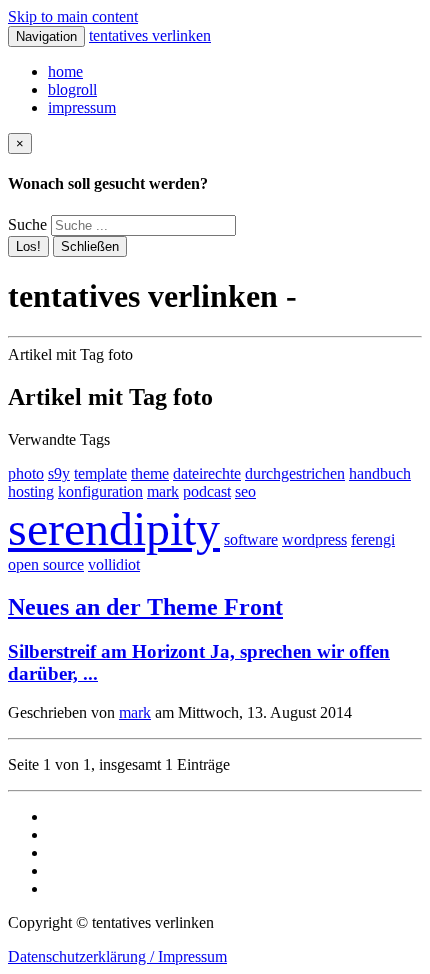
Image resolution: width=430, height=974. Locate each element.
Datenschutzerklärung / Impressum (117, 956)
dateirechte (207, 473)
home (65, 71)
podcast (207, 491)
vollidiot (114, 564)
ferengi (373, 539)
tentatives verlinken (150, 35)
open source (46, 564)
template (100, 473)
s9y (59, 473)
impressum (82, 107)
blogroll (72, 89)
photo (26, 473)
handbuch (380, 473)
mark (163, 491)
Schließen (90, 246)
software (251, 539)
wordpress (314, 539)
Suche (27, 224)
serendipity (114, 528)
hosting (31, 491)
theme (150, 473)
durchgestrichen (295, 473)
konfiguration (100, 491)
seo (245, 491)
